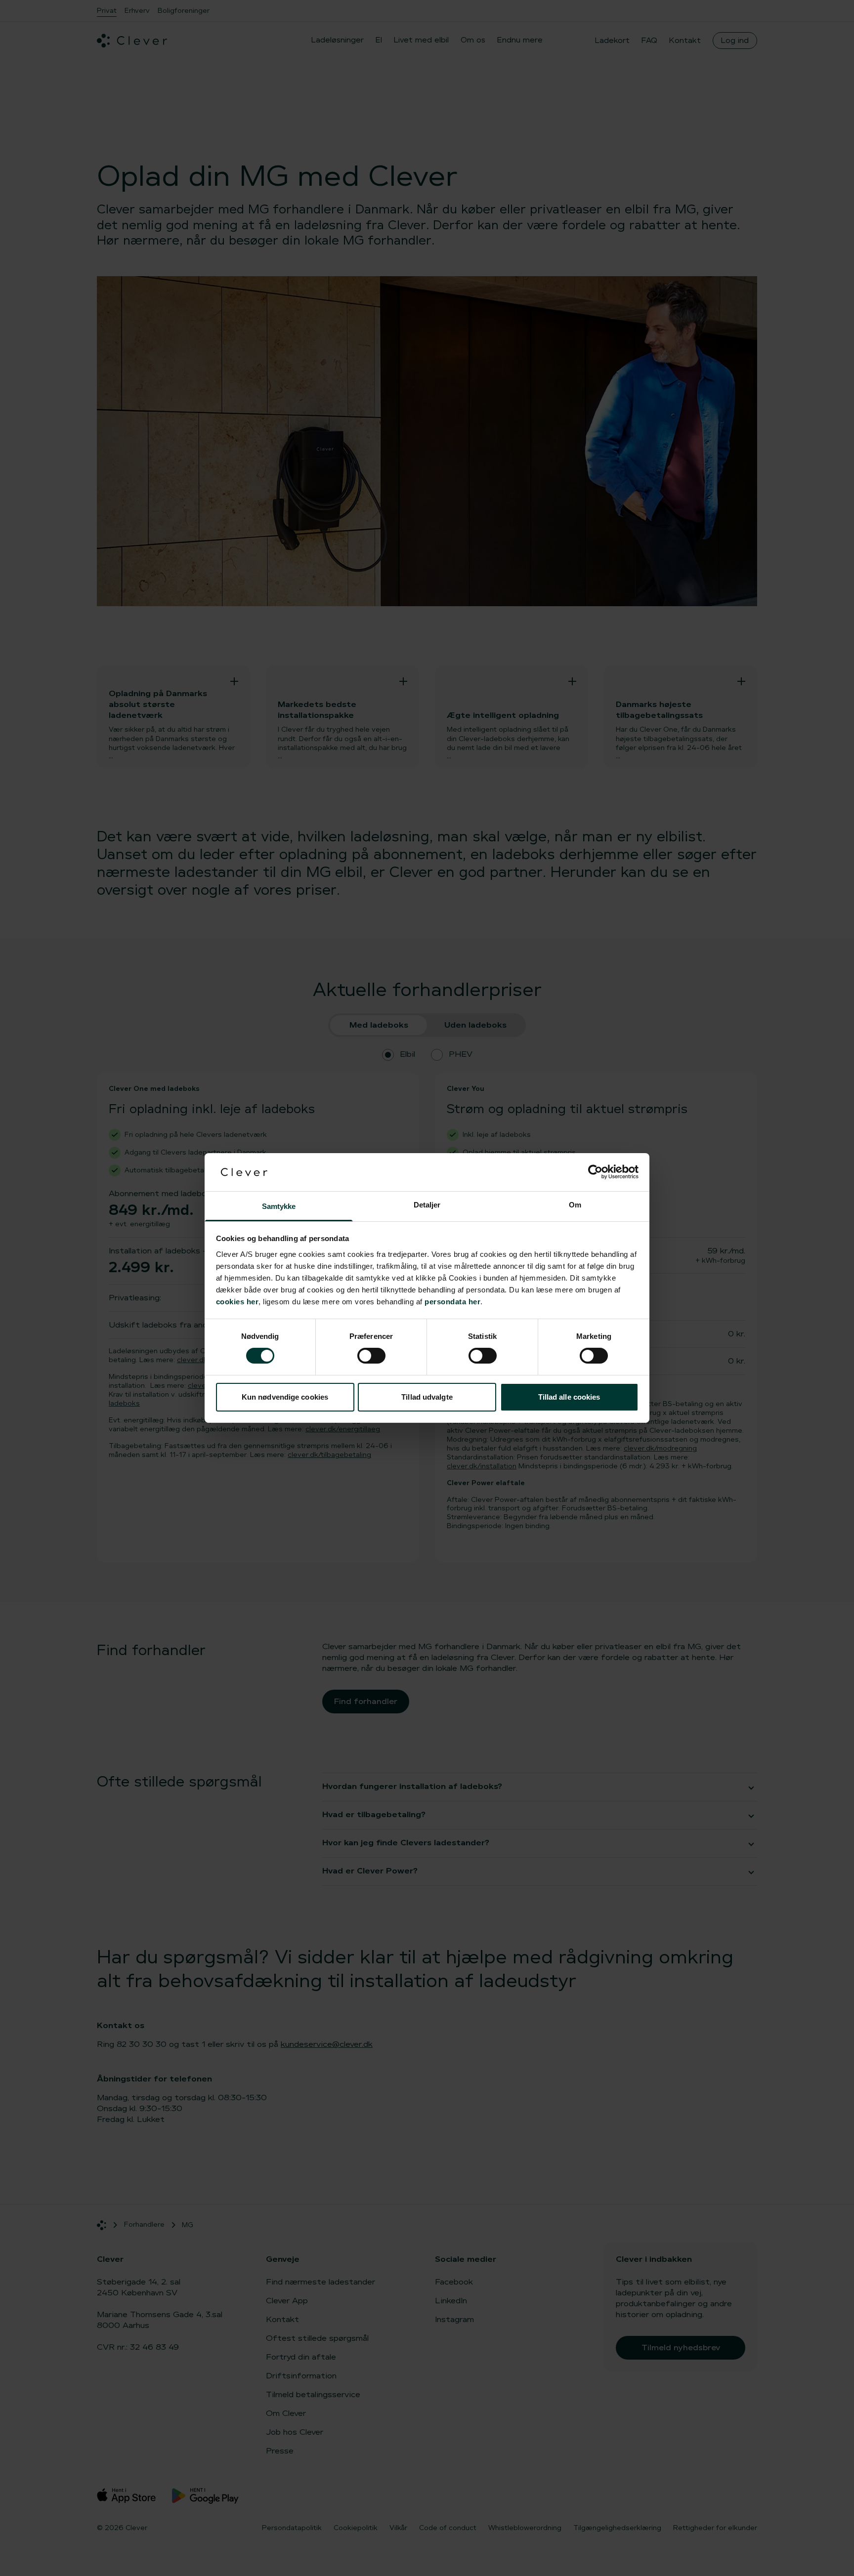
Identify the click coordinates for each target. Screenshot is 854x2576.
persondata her (452, 1302)
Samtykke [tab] (279, 1206)
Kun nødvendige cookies (285, 1397)
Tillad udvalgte (427, 1397)
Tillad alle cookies (569, 1397)
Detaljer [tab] (427, 1205)
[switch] (371, 1356)
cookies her (237, 1302)
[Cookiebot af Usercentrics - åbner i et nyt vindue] (595, 1172)
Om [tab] (575, 1205)
